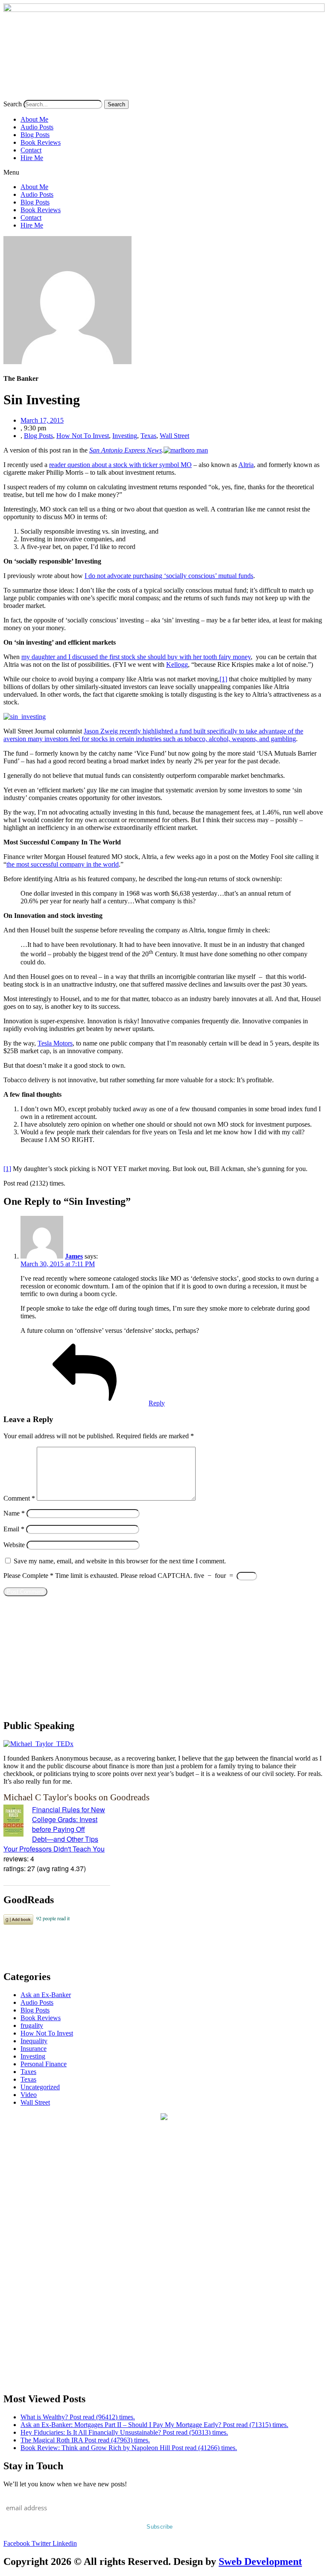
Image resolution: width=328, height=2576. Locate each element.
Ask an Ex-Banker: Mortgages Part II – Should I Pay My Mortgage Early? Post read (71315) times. (154, 2425)
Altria (246, 465)
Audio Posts (37, 127)
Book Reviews (41, 142)
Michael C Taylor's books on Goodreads (76, 1797)
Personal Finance (44, 2064)
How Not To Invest (83, 436)
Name (14, 1513)
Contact (31, 150)
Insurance (34, 2049)
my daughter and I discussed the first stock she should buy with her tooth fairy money (136, 657)
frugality (32, 2025)
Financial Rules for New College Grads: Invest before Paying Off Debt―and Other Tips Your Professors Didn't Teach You (54, 1829)
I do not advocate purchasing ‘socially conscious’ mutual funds (169, 576)
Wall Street (174, 436)
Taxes (28, 2072)
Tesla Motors (55, 1043)
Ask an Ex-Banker (46, 1995)
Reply (157, 1403)
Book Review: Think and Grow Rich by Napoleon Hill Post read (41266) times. (129, 2448)
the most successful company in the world (63, 864)
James (74, 1256)
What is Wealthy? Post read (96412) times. (78, 2417)
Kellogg (177, 664)
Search (13, 104)
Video (29, 2095)
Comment (19, 1498)
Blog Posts (35, 135)
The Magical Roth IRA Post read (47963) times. (85, 2440)
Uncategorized (40, 2087)
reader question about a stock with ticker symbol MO (120, 465)
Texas (148, 436)
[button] (164, 172)
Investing (125, 436)
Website (14, 1545)
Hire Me (32, 158)
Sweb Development (260, 2561)
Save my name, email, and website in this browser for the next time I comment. (120, 1561)
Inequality (34, 2041)
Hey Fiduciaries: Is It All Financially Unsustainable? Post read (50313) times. (124, 2432)
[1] (223, 679)
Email (14, 1529)
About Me (34, 119)
